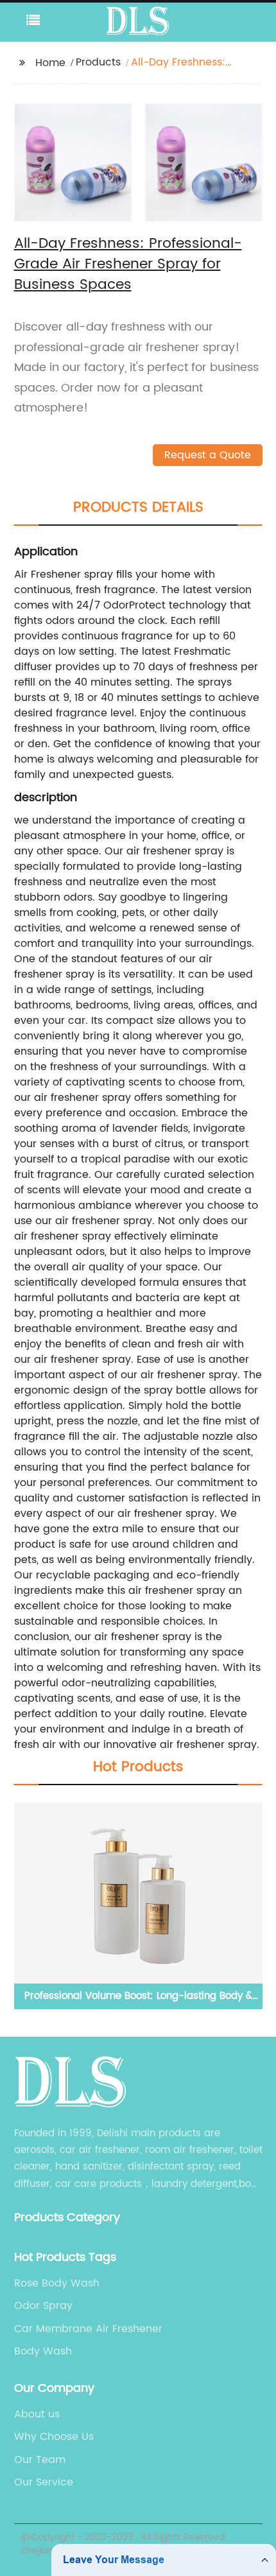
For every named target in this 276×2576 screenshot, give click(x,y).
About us (37, 2414)
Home (50, 63)
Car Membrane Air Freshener (88, 2329)
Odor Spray (43, 2306)
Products (98, 62)
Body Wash (43, 2351)
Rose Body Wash (57, 2283)
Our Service (44, 2482)
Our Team (40, 2460)
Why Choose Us (54, 2437)
